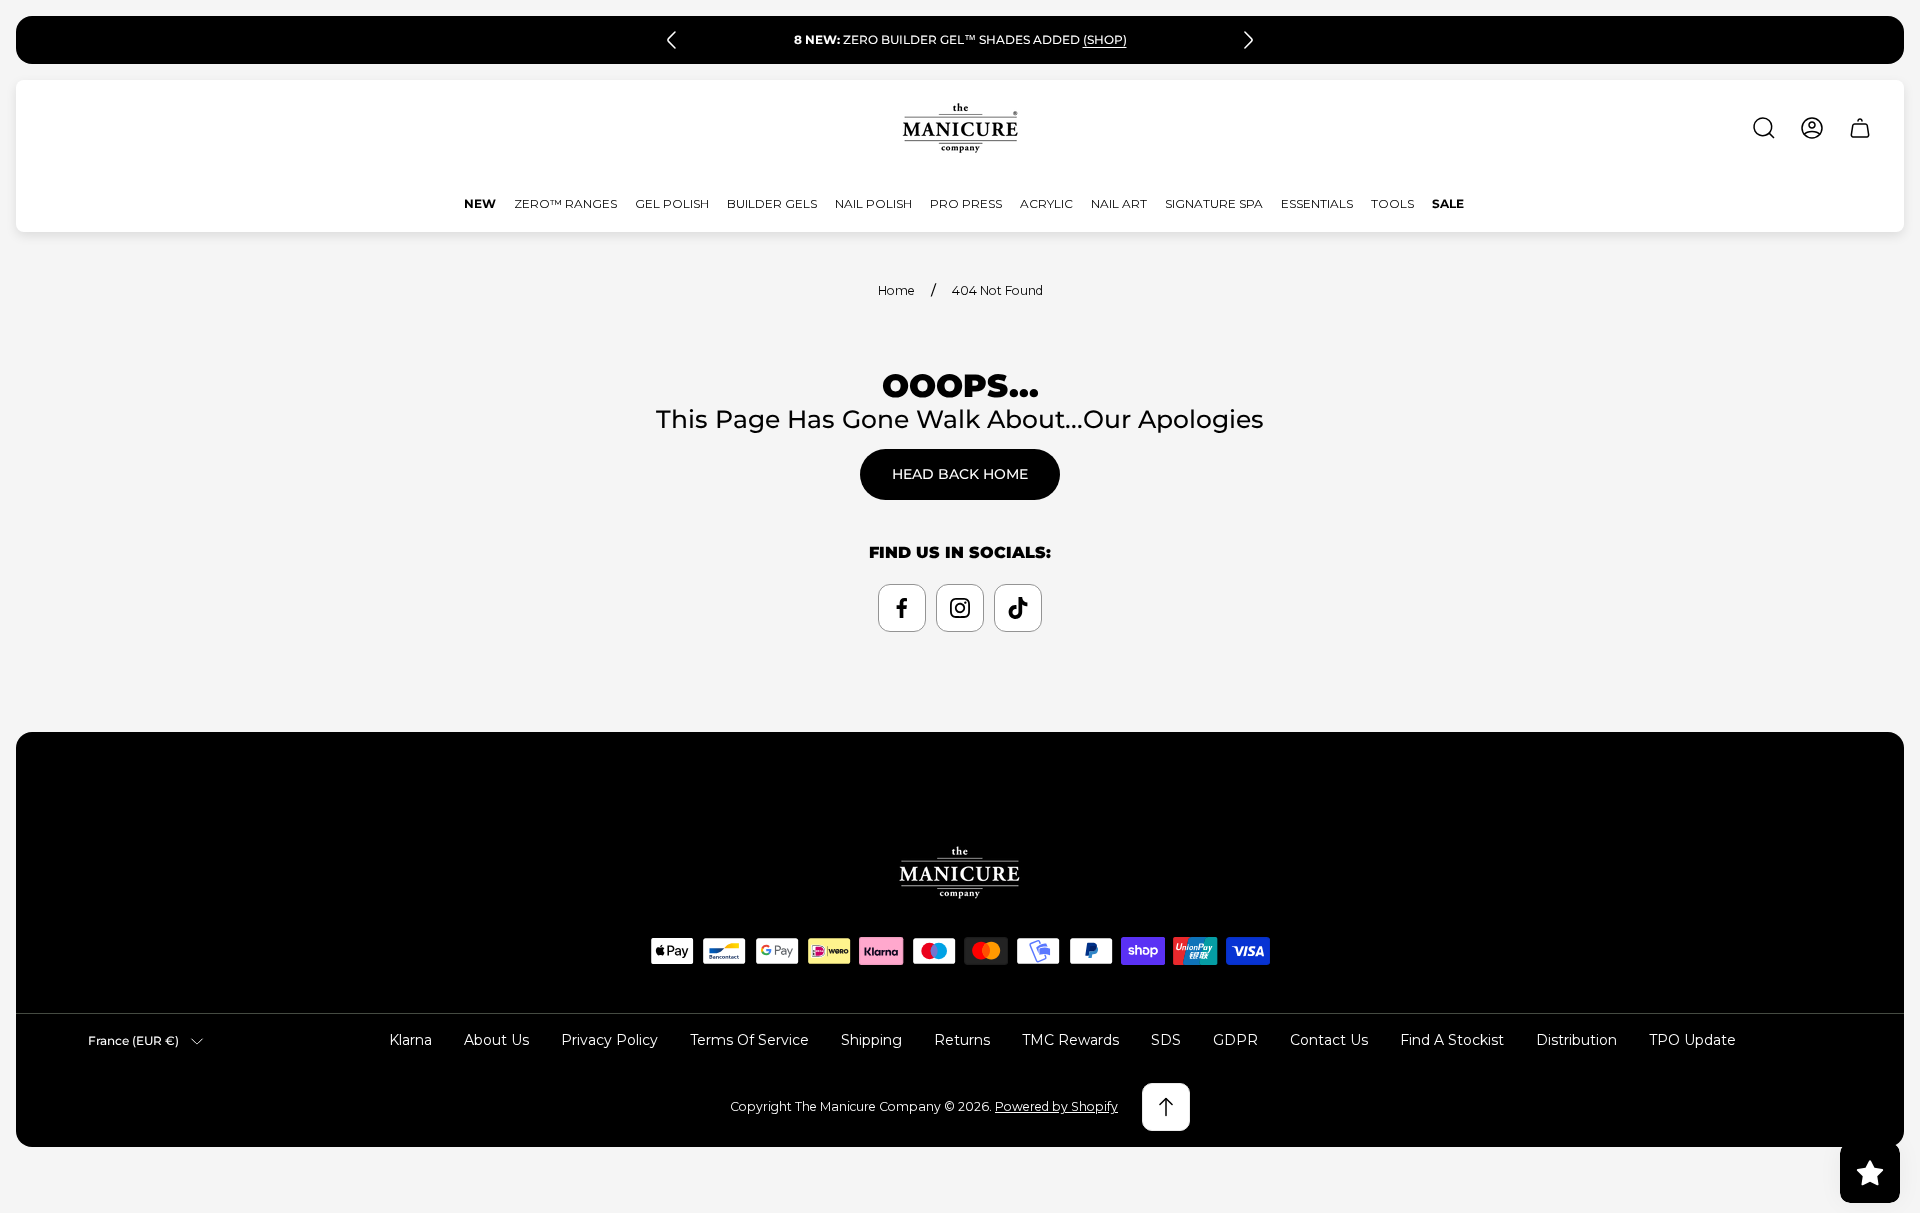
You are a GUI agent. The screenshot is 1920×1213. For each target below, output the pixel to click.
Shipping (871, 1040)
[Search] (1764, 128)
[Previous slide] (672, 40)
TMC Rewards (1070, 1040)
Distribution (1576, 1040)
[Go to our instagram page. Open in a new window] (960, 608)
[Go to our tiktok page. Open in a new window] (1018, 608)
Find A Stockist (1452, 1040)
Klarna (410, 1040)
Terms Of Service (749, 1040)
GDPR (1235, 1040)
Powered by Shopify (1056, 1106)
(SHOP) (1105, 33)
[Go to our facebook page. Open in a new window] (902, 608)
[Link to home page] (960, 872)
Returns (962, 1040)
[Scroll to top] (1166, 1107)
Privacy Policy (609, 1040)
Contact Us (1329, 1040)
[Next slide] (1248, 40)
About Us (496, 1040)
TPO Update (1692, 1040)
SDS (1166, 1040)
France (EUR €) (133, 1040)
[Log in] (1812, 128)
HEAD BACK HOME (960, 474)
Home (896, 290)
